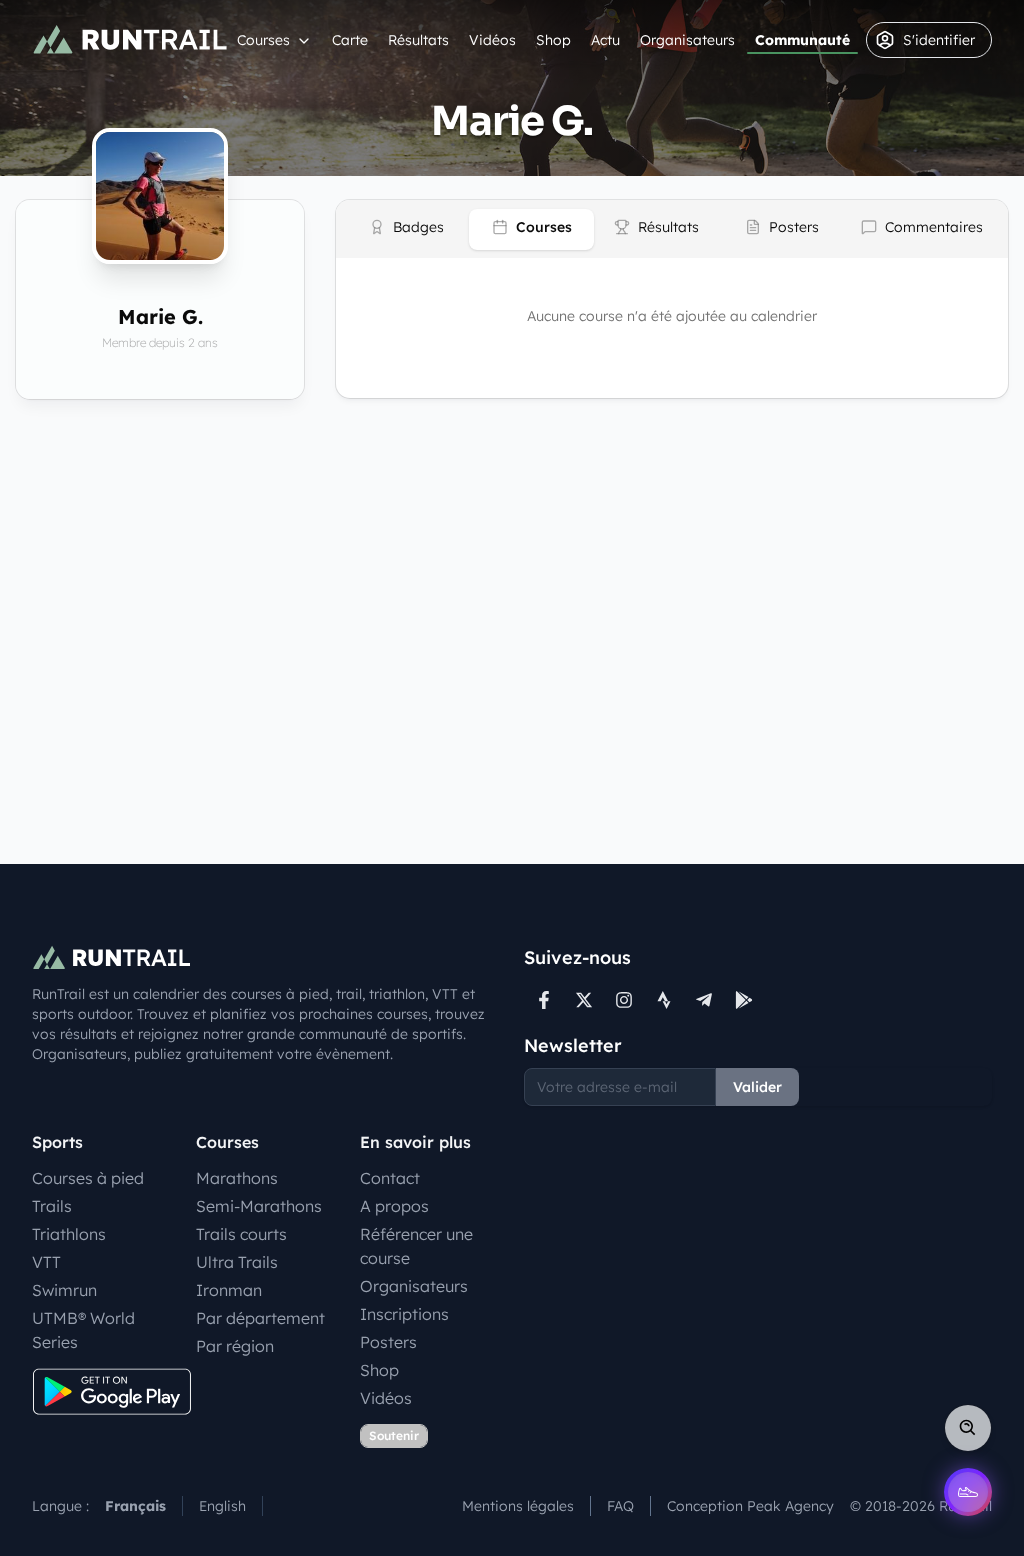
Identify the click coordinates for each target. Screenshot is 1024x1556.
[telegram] (704, 1000)
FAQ (620, 1506)
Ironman (229, 1290)
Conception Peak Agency (750, 1506)
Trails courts (241, 1234)
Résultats (418, 40)
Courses (263, 40)
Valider (757, 1087)
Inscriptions (404, 1314)
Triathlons (69, 1234)
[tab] (406, 229)
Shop (553, 40)
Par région (235, 1346)
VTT (46, 1262)
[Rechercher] (968, 1428)
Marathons (237, 1178)
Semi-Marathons (259, 1206)
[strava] (664, 1000)
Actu (605, 40)
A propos (394, 1206)
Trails (52, 1206)
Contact (390, 1178)
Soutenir (394, 1435)
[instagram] (624, 1000)
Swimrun (64, 1290)
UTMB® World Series (83, 1330)
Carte (350, 40)
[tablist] (672, 229)
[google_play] (744, 1000)
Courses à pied (88, 1178)
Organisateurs (687, 40)
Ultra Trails (237, 1262)
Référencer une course (416, 1246)
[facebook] (544, 1000)
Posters (388, 1342)
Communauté (802, 40)
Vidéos (492, 40)
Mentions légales (518, 1506)
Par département (260, 1318)
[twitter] (584, 1000)
